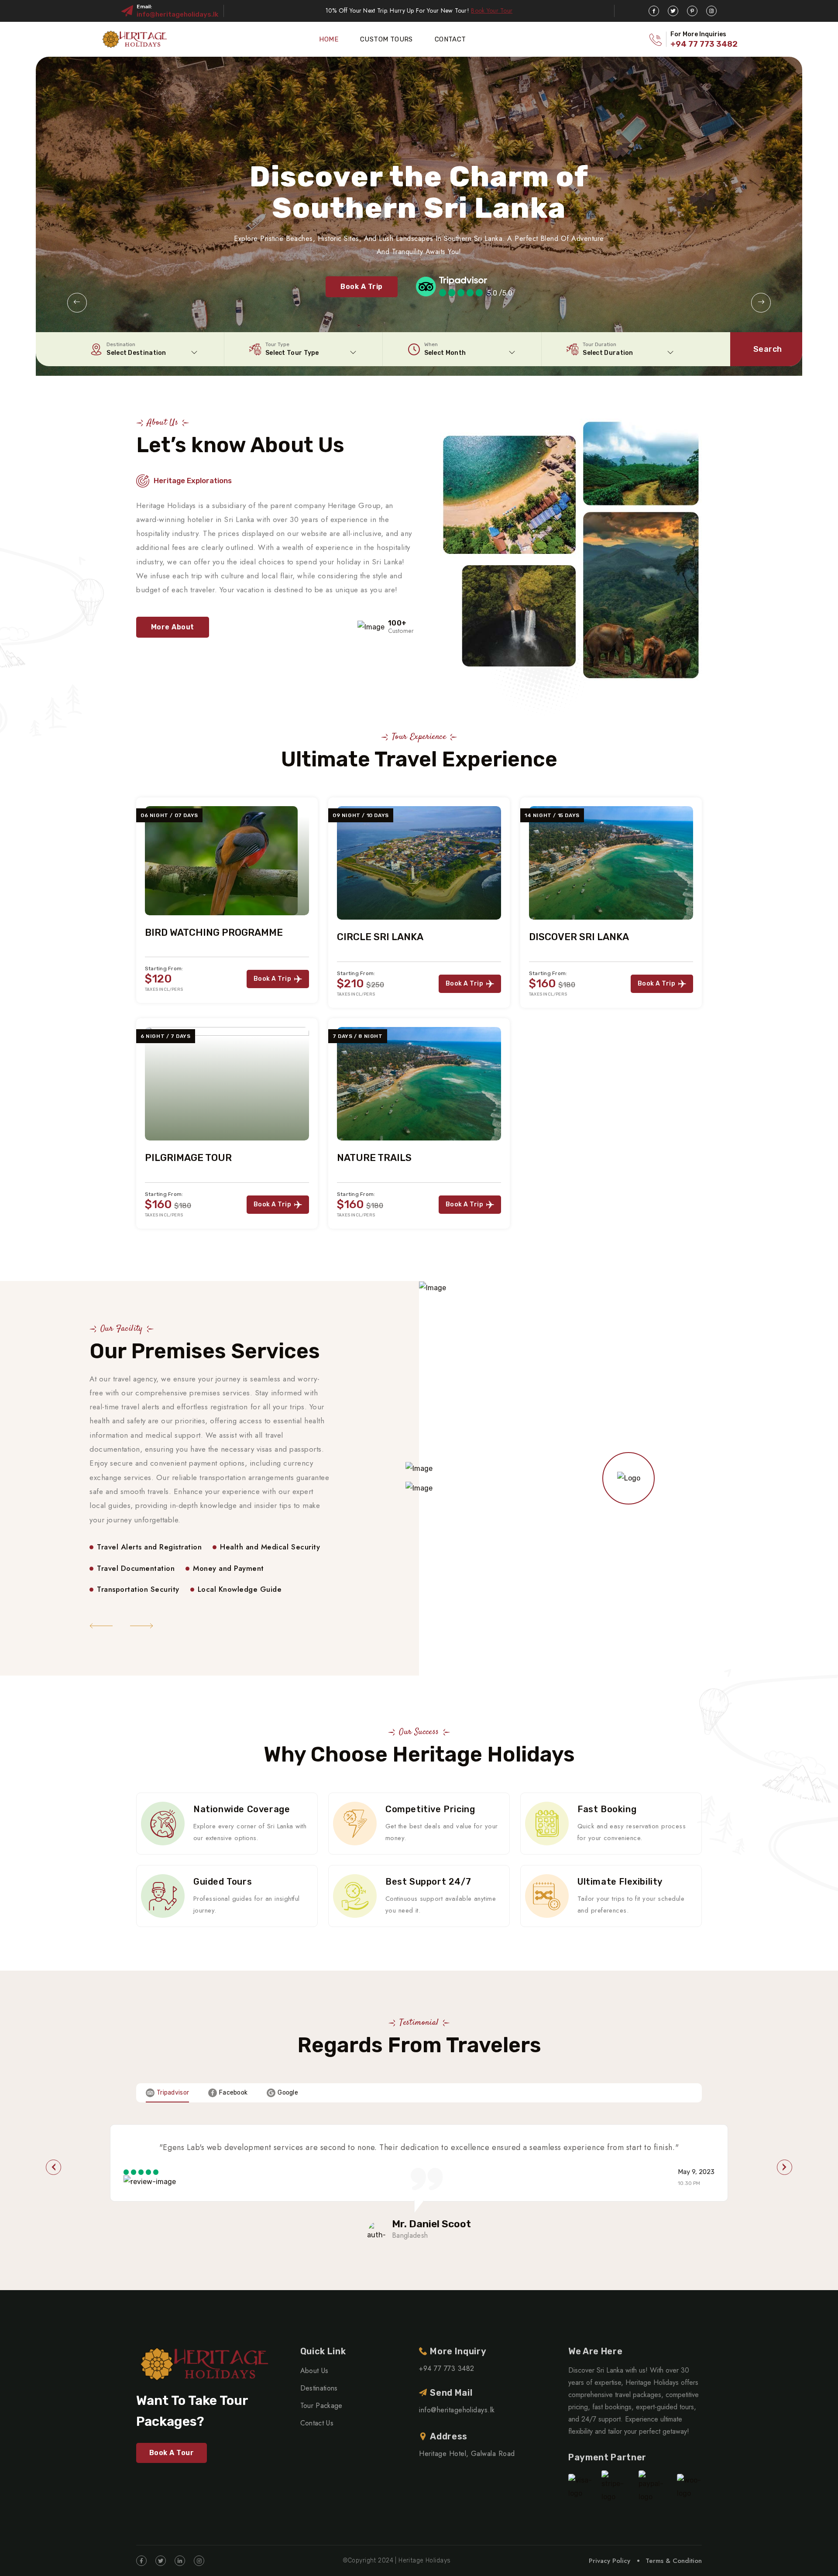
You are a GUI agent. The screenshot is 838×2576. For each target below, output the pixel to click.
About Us (314, 2371)
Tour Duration (599, 344)
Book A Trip (361, 287)
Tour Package (321, 2406)
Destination (121, 344)
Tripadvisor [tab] (173, 2093)
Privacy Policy (610, 2561)
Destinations (319, 2388)
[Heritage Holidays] (134, 39)
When (431, 344)
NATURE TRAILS (374, 1158)
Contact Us (317, 2423)
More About (173, 627)
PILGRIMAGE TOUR (188, 1158)
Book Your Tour (492, 10)
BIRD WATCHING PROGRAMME (214, 933)
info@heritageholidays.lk (177, 14)
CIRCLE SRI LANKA (380, 937)
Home (329, 39)
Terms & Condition (674, 2561)
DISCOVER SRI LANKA (579, 937)
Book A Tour (172, 2453)
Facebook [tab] (233, 2093)
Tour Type (277, 344)
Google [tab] (288, 2093)
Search (768, 349)
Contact (450, 39)
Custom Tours (386, 39)
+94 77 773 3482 (704, 44)
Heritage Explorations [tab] (193, 481)
